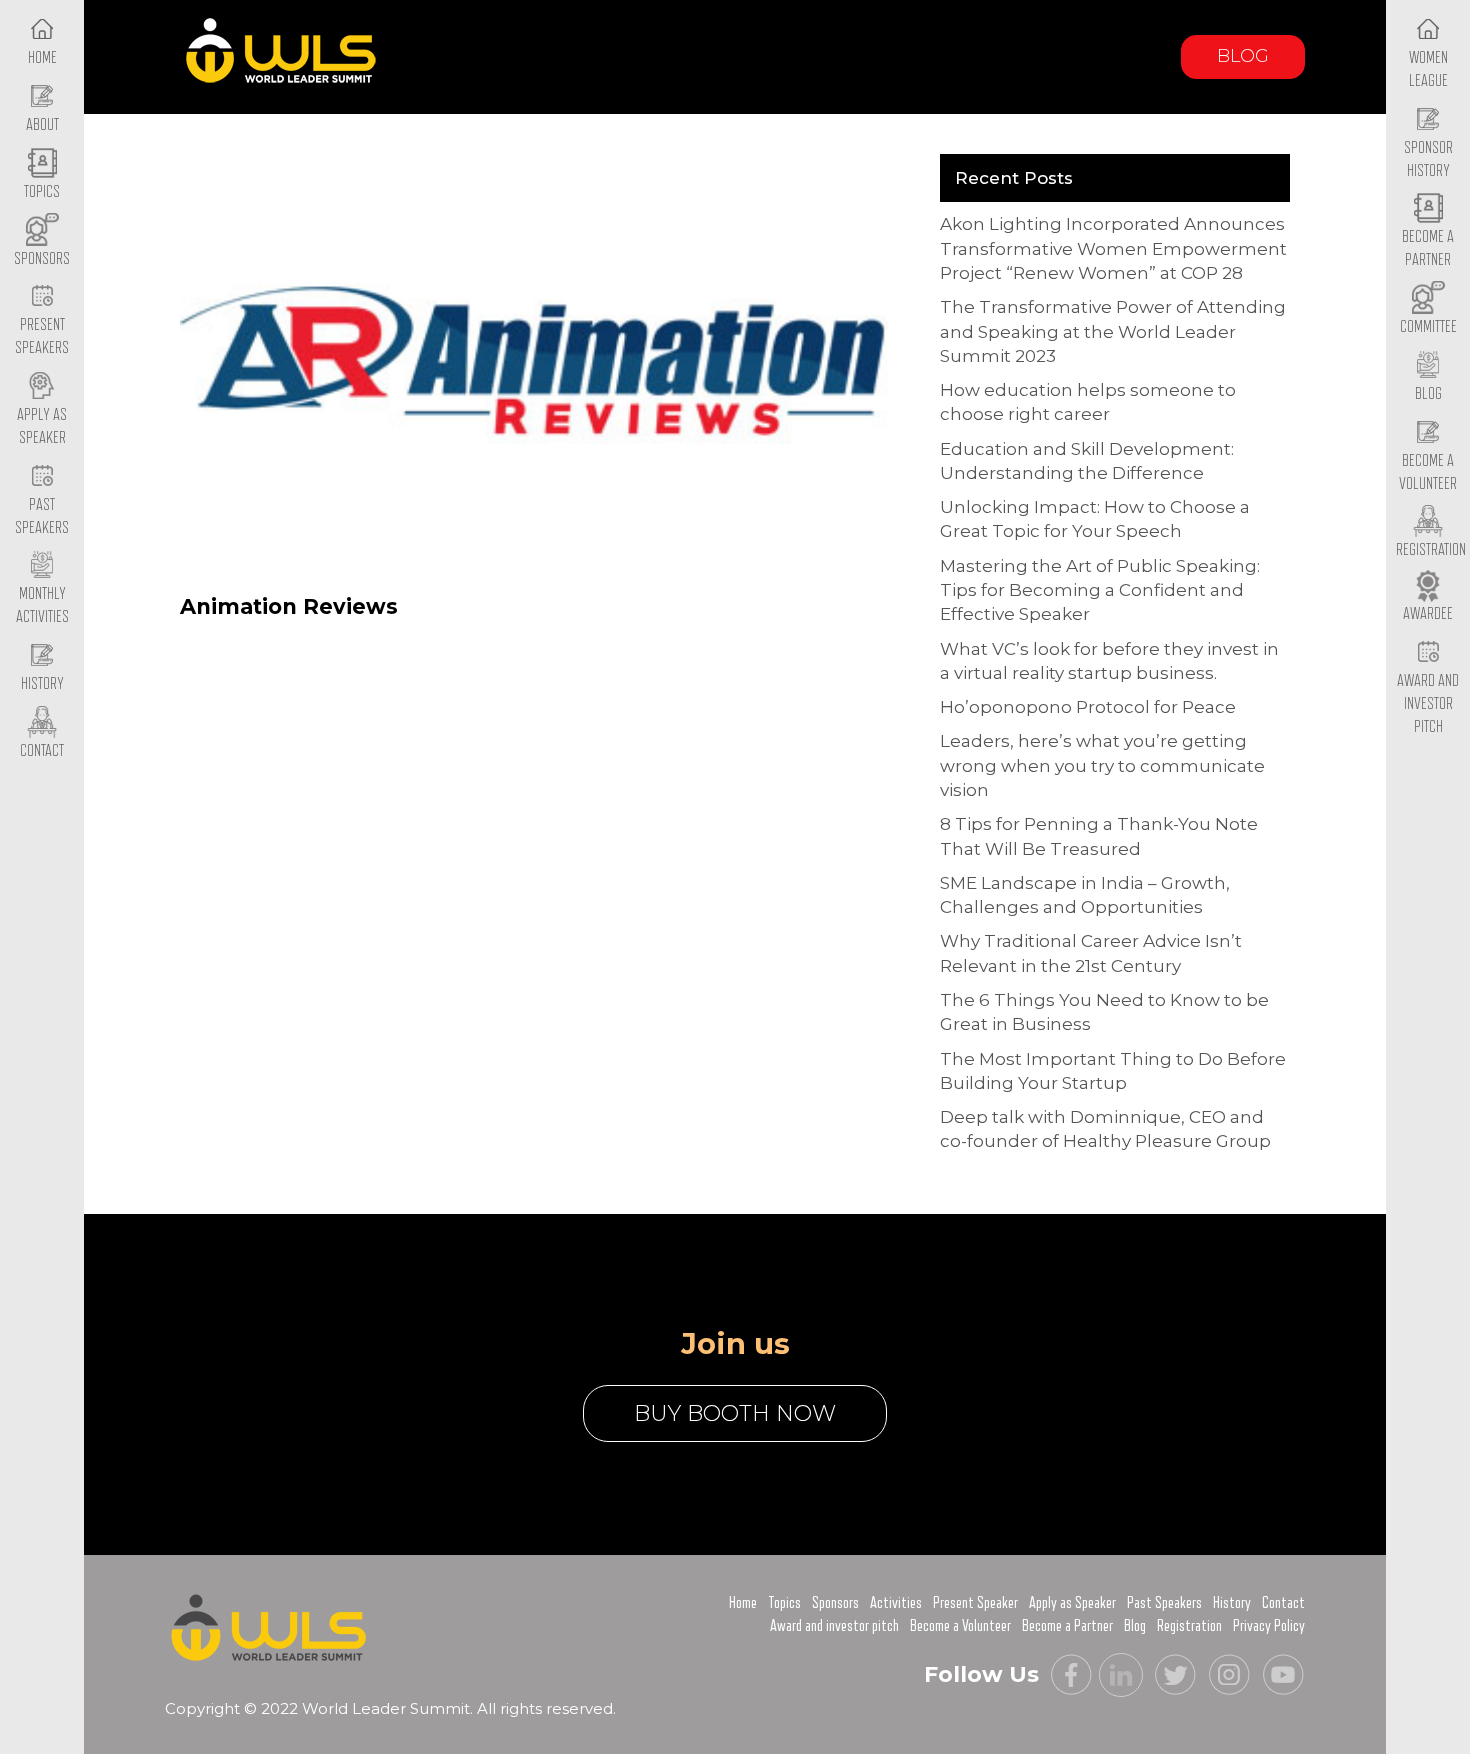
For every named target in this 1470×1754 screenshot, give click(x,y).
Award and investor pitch (834, 1626)
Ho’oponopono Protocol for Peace (1088, 707)
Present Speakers (42, 336)
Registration (1189, 1626)
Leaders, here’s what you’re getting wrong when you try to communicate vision (1102, 765)
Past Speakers (42, 516)
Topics (784, 1603)
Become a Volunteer (1428, 472)
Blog (1243, 56)
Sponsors (835, 1603)
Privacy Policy (1269, 1626)
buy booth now (735, 1413)
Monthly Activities (42, 605)
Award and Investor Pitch (1428, 703)
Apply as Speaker (42, 426)
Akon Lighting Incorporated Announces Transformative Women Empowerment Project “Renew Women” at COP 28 (1113, 248)
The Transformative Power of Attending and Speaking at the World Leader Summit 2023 (1113, 331)
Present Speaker (975, 1603)
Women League (1428, 69)
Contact (1283, 1603)
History (1232, 1603)
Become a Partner (1428, 248)
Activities (896, 1603)
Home (743, 1603)
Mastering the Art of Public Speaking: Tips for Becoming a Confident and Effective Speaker (1100, 590)
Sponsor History (1428, 159)
